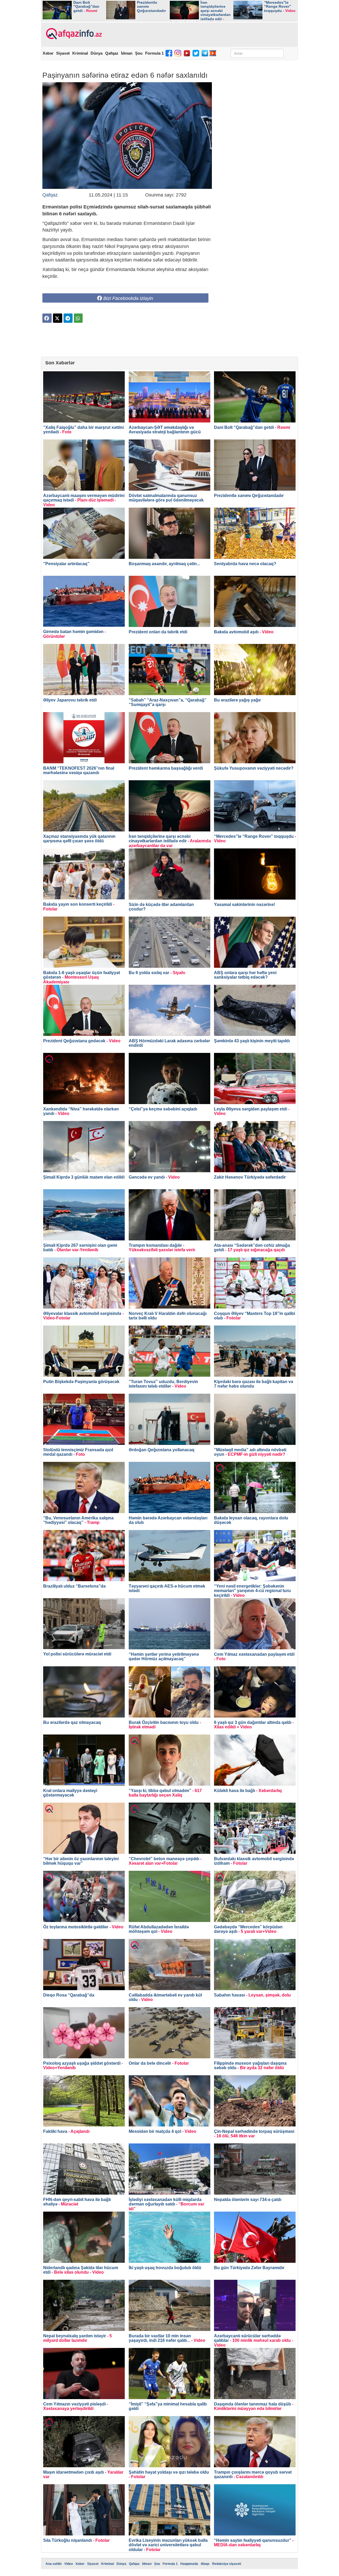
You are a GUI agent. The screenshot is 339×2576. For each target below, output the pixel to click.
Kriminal (80, 53)
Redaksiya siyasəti (227, 2564)
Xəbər (48, 53)
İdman (127, 53)
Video (69, 2564)
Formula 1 (154, 53)
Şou (139, 53)
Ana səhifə (54, 2564)
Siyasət (63, 53)
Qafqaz (112, 53)
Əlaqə (205, 2564)
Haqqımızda (189, 2564)
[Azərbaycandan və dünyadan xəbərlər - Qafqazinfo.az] (73, 34)
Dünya (97, 53)
